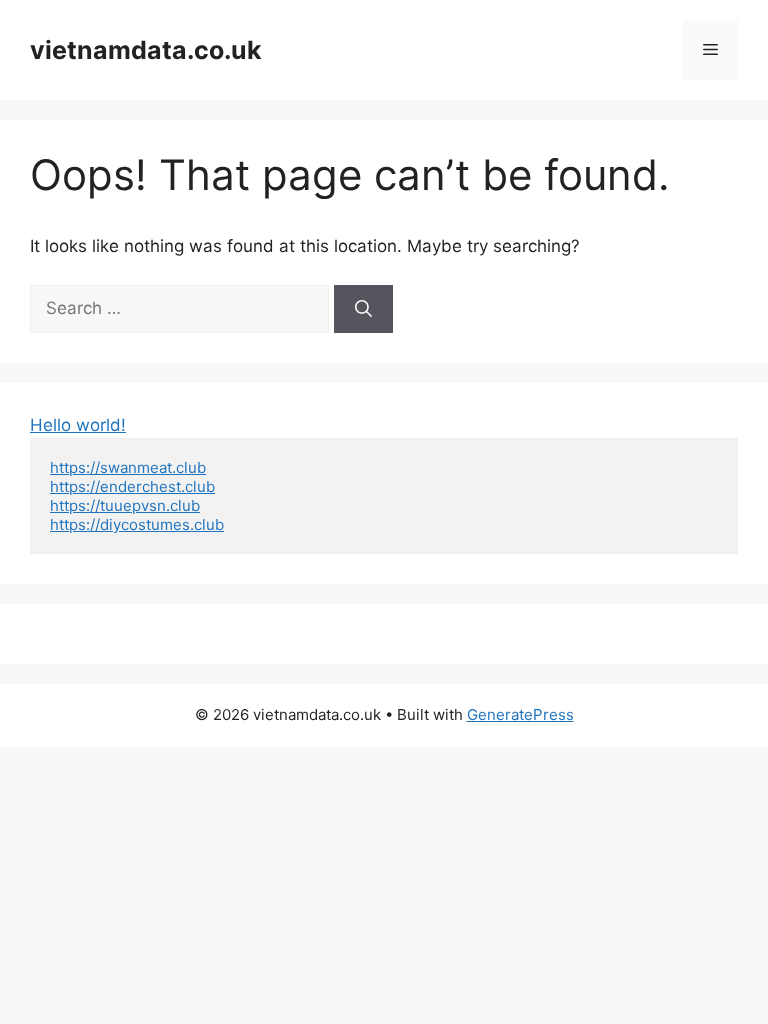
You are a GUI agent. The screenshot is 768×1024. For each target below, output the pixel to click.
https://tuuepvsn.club (125, 505)
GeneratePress (520, 714)
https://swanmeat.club (128, 467)
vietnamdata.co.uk (146, 50)
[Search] (363, 309)
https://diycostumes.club (137, 524)
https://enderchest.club (132, 486)
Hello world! (78, 425)
